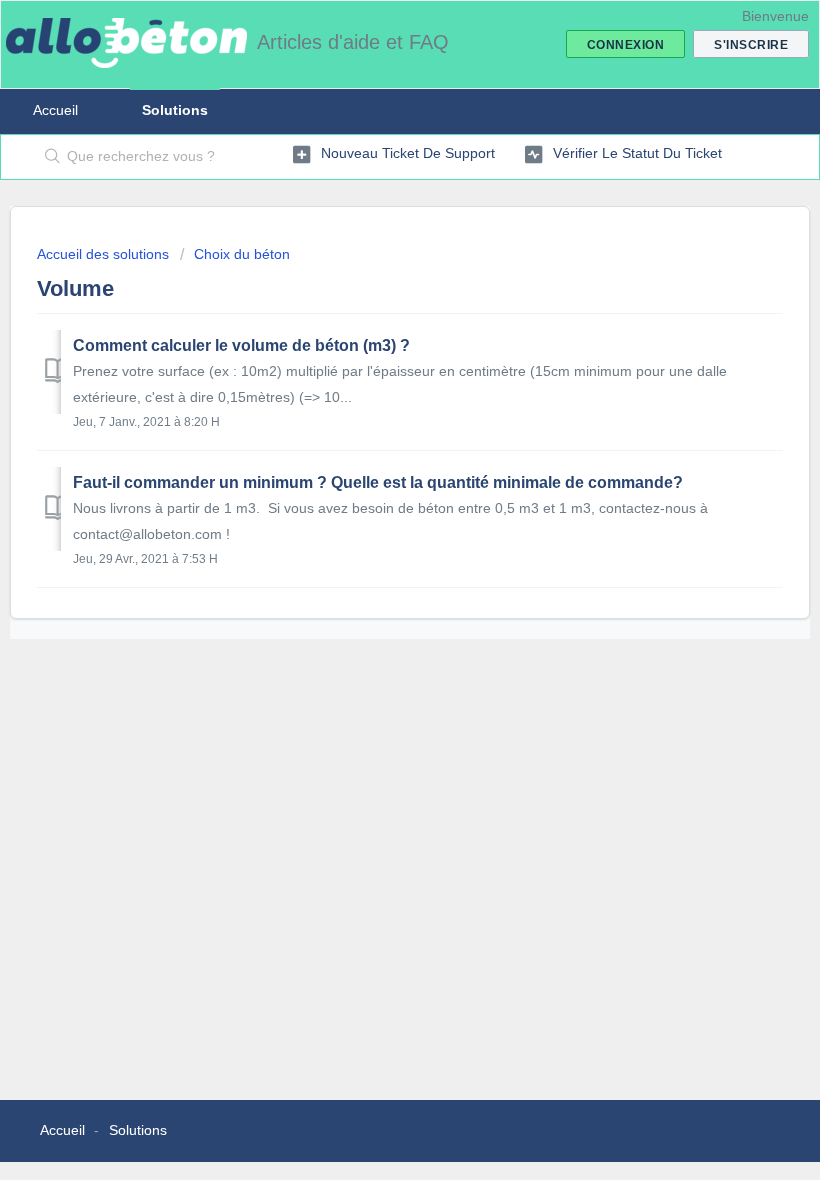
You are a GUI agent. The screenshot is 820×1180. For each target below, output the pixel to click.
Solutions (175, 110)
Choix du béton (242, 254)
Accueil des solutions (105, 254)
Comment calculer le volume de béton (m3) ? (241, 345)
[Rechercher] (48, 157)
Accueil (55, 110)
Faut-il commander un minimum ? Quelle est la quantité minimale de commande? (378, 482)
